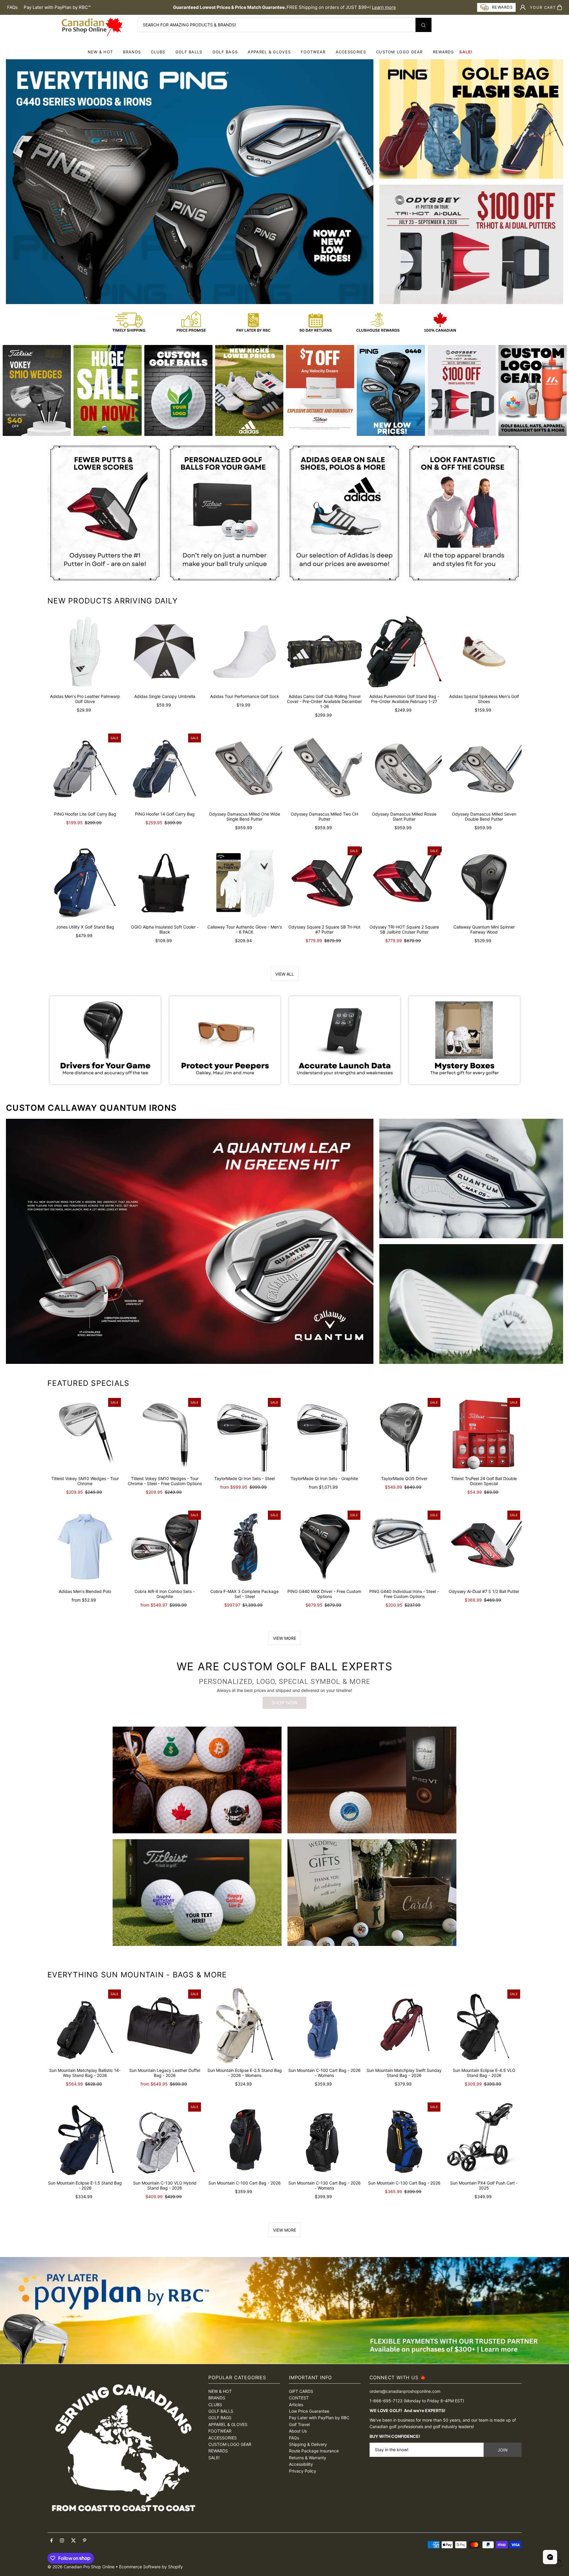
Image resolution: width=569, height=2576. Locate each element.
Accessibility (301, 2464)
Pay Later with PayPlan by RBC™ (57, 7)
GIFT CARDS (301, 2391)
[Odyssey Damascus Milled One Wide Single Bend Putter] (245, 770)
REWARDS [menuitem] (443, 52)
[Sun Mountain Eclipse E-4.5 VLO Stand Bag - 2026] (484, 2026)
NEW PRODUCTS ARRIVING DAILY (113, 601)
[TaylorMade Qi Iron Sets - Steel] (245, 1434)
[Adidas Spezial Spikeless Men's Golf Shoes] (484, 652)
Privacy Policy (303, 2471)
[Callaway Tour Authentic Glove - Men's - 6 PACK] (245, 882)
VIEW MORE (284, 1638)
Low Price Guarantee (309, 2411)
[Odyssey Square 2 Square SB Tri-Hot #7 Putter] (324, 882)
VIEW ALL (285, 974)
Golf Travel (299, 2424)
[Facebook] (52, 2541)
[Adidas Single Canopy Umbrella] (165, 652)
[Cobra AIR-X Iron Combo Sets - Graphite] (165, 1547)
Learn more (384, 7)
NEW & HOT (100, 52)
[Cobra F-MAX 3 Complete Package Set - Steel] (245, 1547)
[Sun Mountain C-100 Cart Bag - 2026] (245, 2138)
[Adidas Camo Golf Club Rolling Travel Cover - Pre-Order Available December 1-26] (324, 652)
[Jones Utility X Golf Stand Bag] (85, 882)
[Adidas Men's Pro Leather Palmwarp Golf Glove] (85, 652)
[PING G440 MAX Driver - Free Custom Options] (324, 1547)
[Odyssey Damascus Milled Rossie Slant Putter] (404, 770)
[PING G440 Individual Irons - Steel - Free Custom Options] (404, 1547)
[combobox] (284, 25)
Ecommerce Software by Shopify (151, 2567)
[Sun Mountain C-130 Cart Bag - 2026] (404, 2138)
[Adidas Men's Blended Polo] (85, 1547)
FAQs (12, 7)
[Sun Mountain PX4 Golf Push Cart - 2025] (484, 2138)
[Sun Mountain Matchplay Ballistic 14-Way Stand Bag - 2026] (85, 2026)
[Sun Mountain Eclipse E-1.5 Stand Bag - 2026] (85, 2138)
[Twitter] (73, 2541)
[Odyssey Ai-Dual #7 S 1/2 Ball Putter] (484, 1547)
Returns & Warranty (308, 2458)
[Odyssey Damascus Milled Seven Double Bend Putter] (484, 770)
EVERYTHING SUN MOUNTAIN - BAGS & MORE (137, 1975)
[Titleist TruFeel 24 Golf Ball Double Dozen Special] (484, 1434)
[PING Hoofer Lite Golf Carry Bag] (85, 770)
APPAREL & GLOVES (269, 52)
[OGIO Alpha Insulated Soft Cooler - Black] (165, 882)
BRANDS (132, 52)
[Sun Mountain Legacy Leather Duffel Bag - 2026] (165, 2026)
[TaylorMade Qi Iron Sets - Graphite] (324, 1434)
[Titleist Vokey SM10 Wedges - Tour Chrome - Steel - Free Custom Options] (165, 1434)
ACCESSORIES (351, 52)
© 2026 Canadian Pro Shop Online (81, 2567)
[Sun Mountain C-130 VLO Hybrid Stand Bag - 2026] (165, 2138)
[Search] (423, 25)
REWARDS (218, 2451)
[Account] (523, 7)
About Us (298, 2431)
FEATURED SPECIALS (88, 1383)
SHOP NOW (284, 1703)
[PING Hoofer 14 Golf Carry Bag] (165, 770)
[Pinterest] (85, 2541)
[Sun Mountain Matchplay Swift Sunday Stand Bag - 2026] (404, 2026)
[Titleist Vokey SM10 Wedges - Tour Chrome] (85, 1434)
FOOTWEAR (313, 52)
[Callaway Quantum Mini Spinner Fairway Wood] (484, 882)
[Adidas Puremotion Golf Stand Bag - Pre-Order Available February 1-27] (404, 652)
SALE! (466, 52)
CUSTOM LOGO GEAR (399, 52)
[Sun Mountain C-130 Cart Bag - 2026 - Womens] (324, 2138)
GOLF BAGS (225, 52)
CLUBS (158, 52)
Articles (296, 2405)
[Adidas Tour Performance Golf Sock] (245, 652)
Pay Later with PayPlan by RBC (319, 2418)
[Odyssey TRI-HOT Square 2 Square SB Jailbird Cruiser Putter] (404, 882)
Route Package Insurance (314, 2451)
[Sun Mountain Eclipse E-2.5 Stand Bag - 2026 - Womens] (245, 2026)
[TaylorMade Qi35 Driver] (404, 1434)
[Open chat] (550, 2557)
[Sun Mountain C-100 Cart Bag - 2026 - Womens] (324, 2026)
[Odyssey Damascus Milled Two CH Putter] (324, 770)
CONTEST (299, 2398)
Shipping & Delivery (308, 2444)
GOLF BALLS (189, 52)
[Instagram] (62, 2541)
